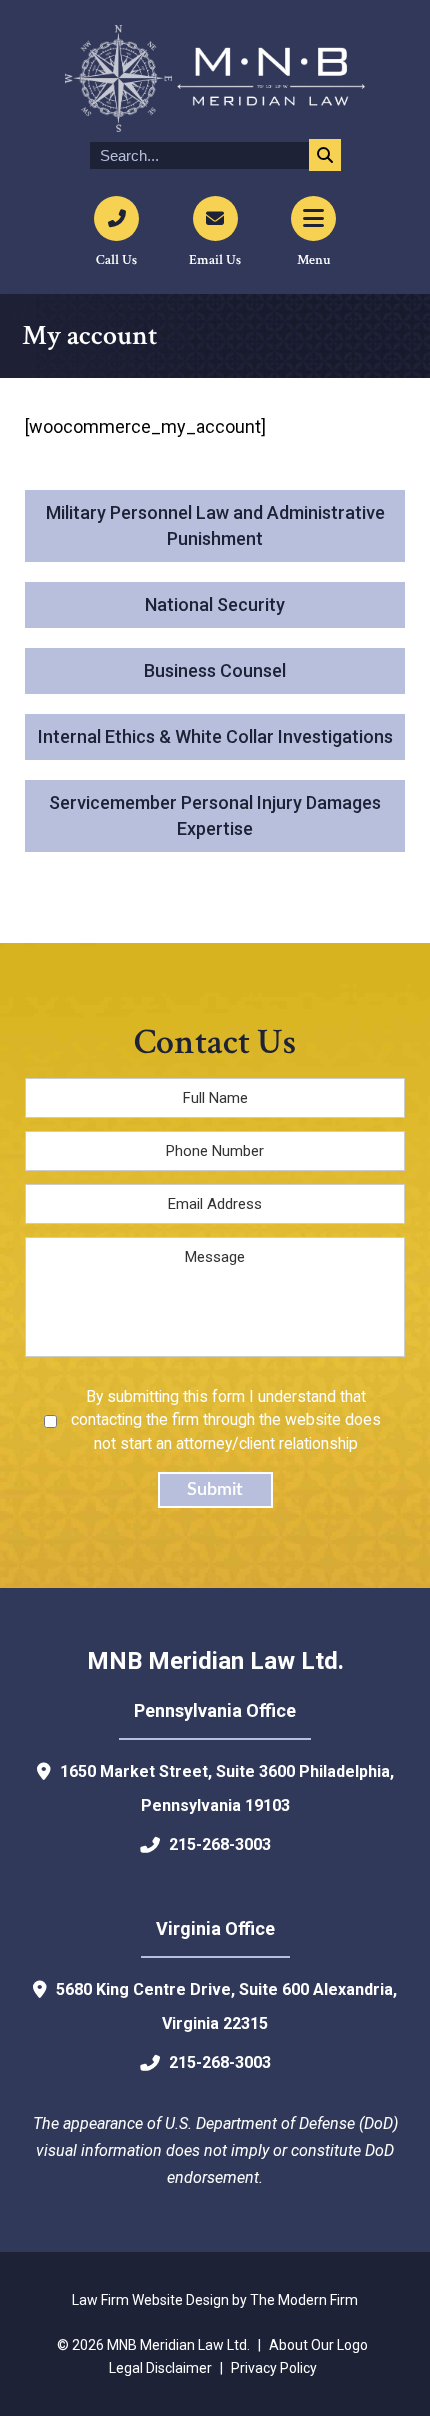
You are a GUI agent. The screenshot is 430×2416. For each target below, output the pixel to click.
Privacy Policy (274, 2368)
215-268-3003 (220, 1844)
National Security (215, 604)
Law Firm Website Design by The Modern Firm (215, 2300)
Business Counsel (215, 670)
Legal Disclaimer (160, 2368)
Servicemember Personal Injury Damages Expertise (215, 815)
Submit (215, 1490)
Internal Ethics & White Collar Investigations (215, 736)
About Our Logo (318, 2345)
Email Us (215, 260)
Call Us (116, 260)
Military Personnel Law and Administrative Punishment (215, 525)
